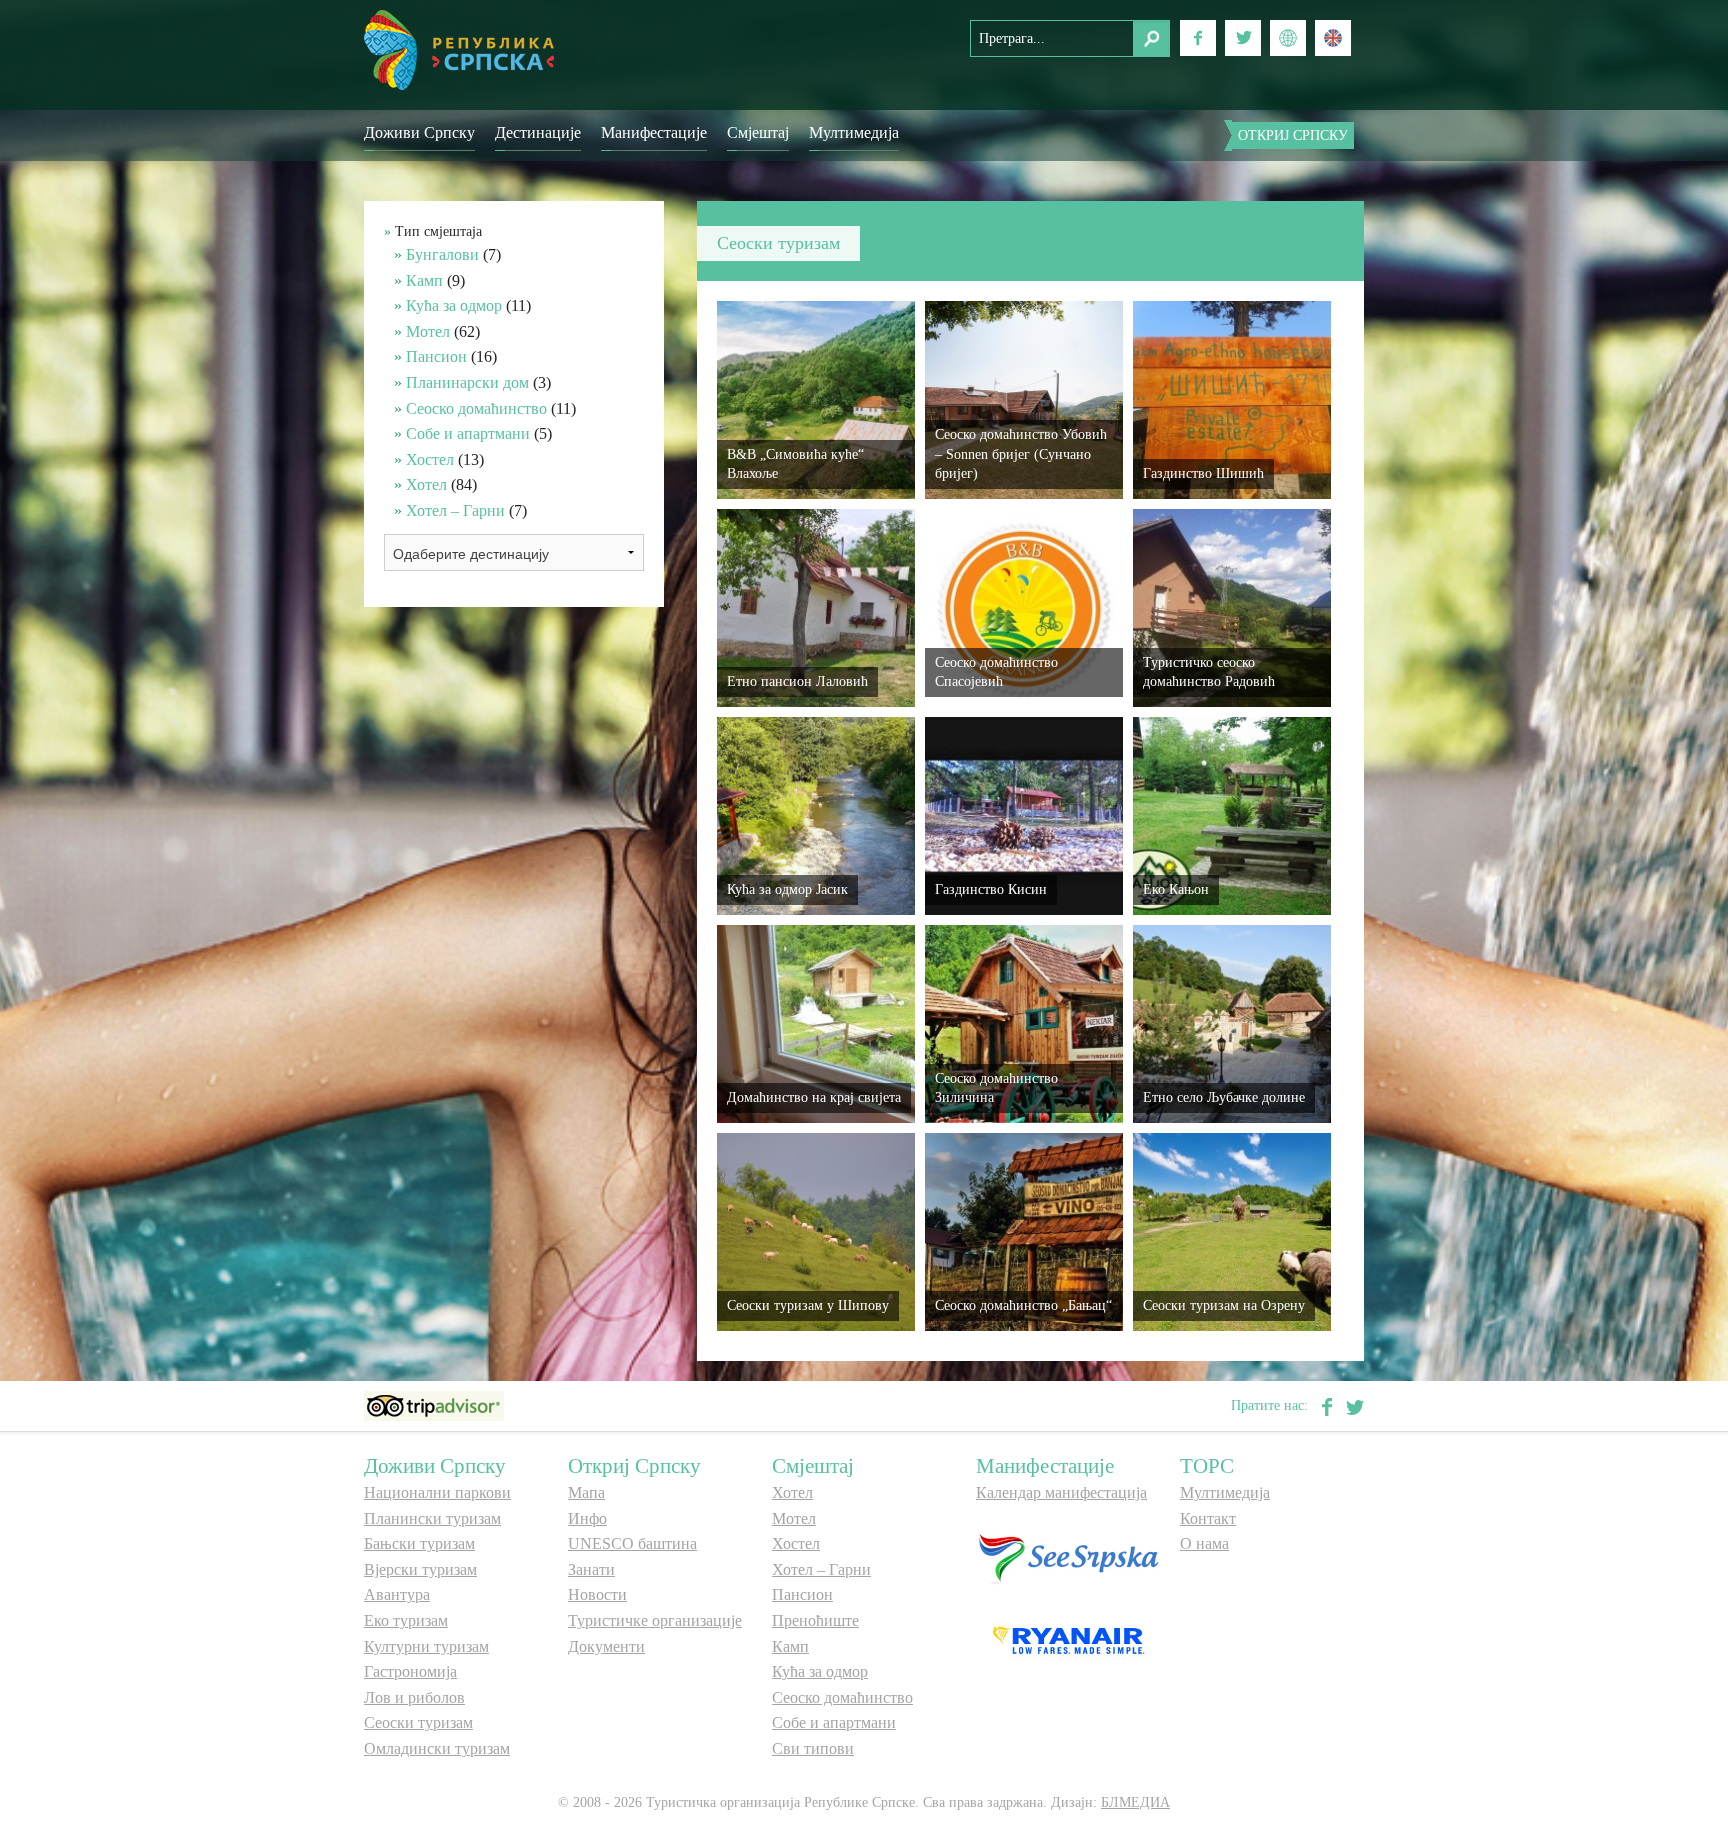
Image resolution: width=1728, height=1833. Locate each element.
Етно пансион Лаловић (797, 681)
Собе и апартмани (468, 433)
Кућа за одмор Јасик (787, 889)
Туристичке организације (655, 1620)
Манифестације (654, 132)
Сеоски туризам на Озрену (1224, 1305)
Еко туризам (406, 1620)
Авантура (397, 1594)
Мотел (428, 331)
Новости (597, 1594)
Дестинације (538, 132)
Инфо (587, 1518)
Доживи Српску (419, 132)
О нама (1204, 1543)
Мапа (586, 1492)
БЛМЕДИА (1135, 1802)
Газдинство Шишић (1203, 473)
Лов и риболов (414, 1697)
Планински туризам (432, 1518)
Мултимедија (854, 132)
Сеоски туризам (418, 1722)
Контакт (1208, 1518)
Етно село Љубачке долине (1224, 1097)
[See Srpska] (1068, 1556)
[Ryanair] (1068, 1639)
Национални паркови (437, 1492)
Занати (591, 1569)
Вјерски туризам (420, 1569)
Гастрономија (410, 1671)
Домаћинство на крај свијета (814, 1097)
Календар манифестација (1061, 1492)
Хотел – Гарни (455, 510)
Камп (424, 280)
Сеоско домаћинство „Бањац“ (1023, 1305)
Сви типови (813, 1748)
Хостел (430, 459)
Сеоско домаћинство (476, 408)
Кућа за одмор (454, 305)
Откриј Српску (1293, 135)
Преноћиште (815, 1620)
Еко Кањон (1176, 889)
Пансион (436, 356)
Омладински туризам (437, 1748)
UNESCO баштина (632, 1543)
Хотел (426, 484)
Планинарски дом (467, 382)
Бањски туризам (419, 1543)
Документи (606, 1646)
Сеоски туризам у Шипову (808, 1305)
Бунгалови (442, 254)
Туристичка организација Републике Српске (459, 50)
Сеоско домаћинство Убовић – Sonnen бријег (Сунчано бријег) (1021, 454)
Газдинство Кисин (991, 889)
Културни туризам (426, 1646)
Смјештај (758, 132)
